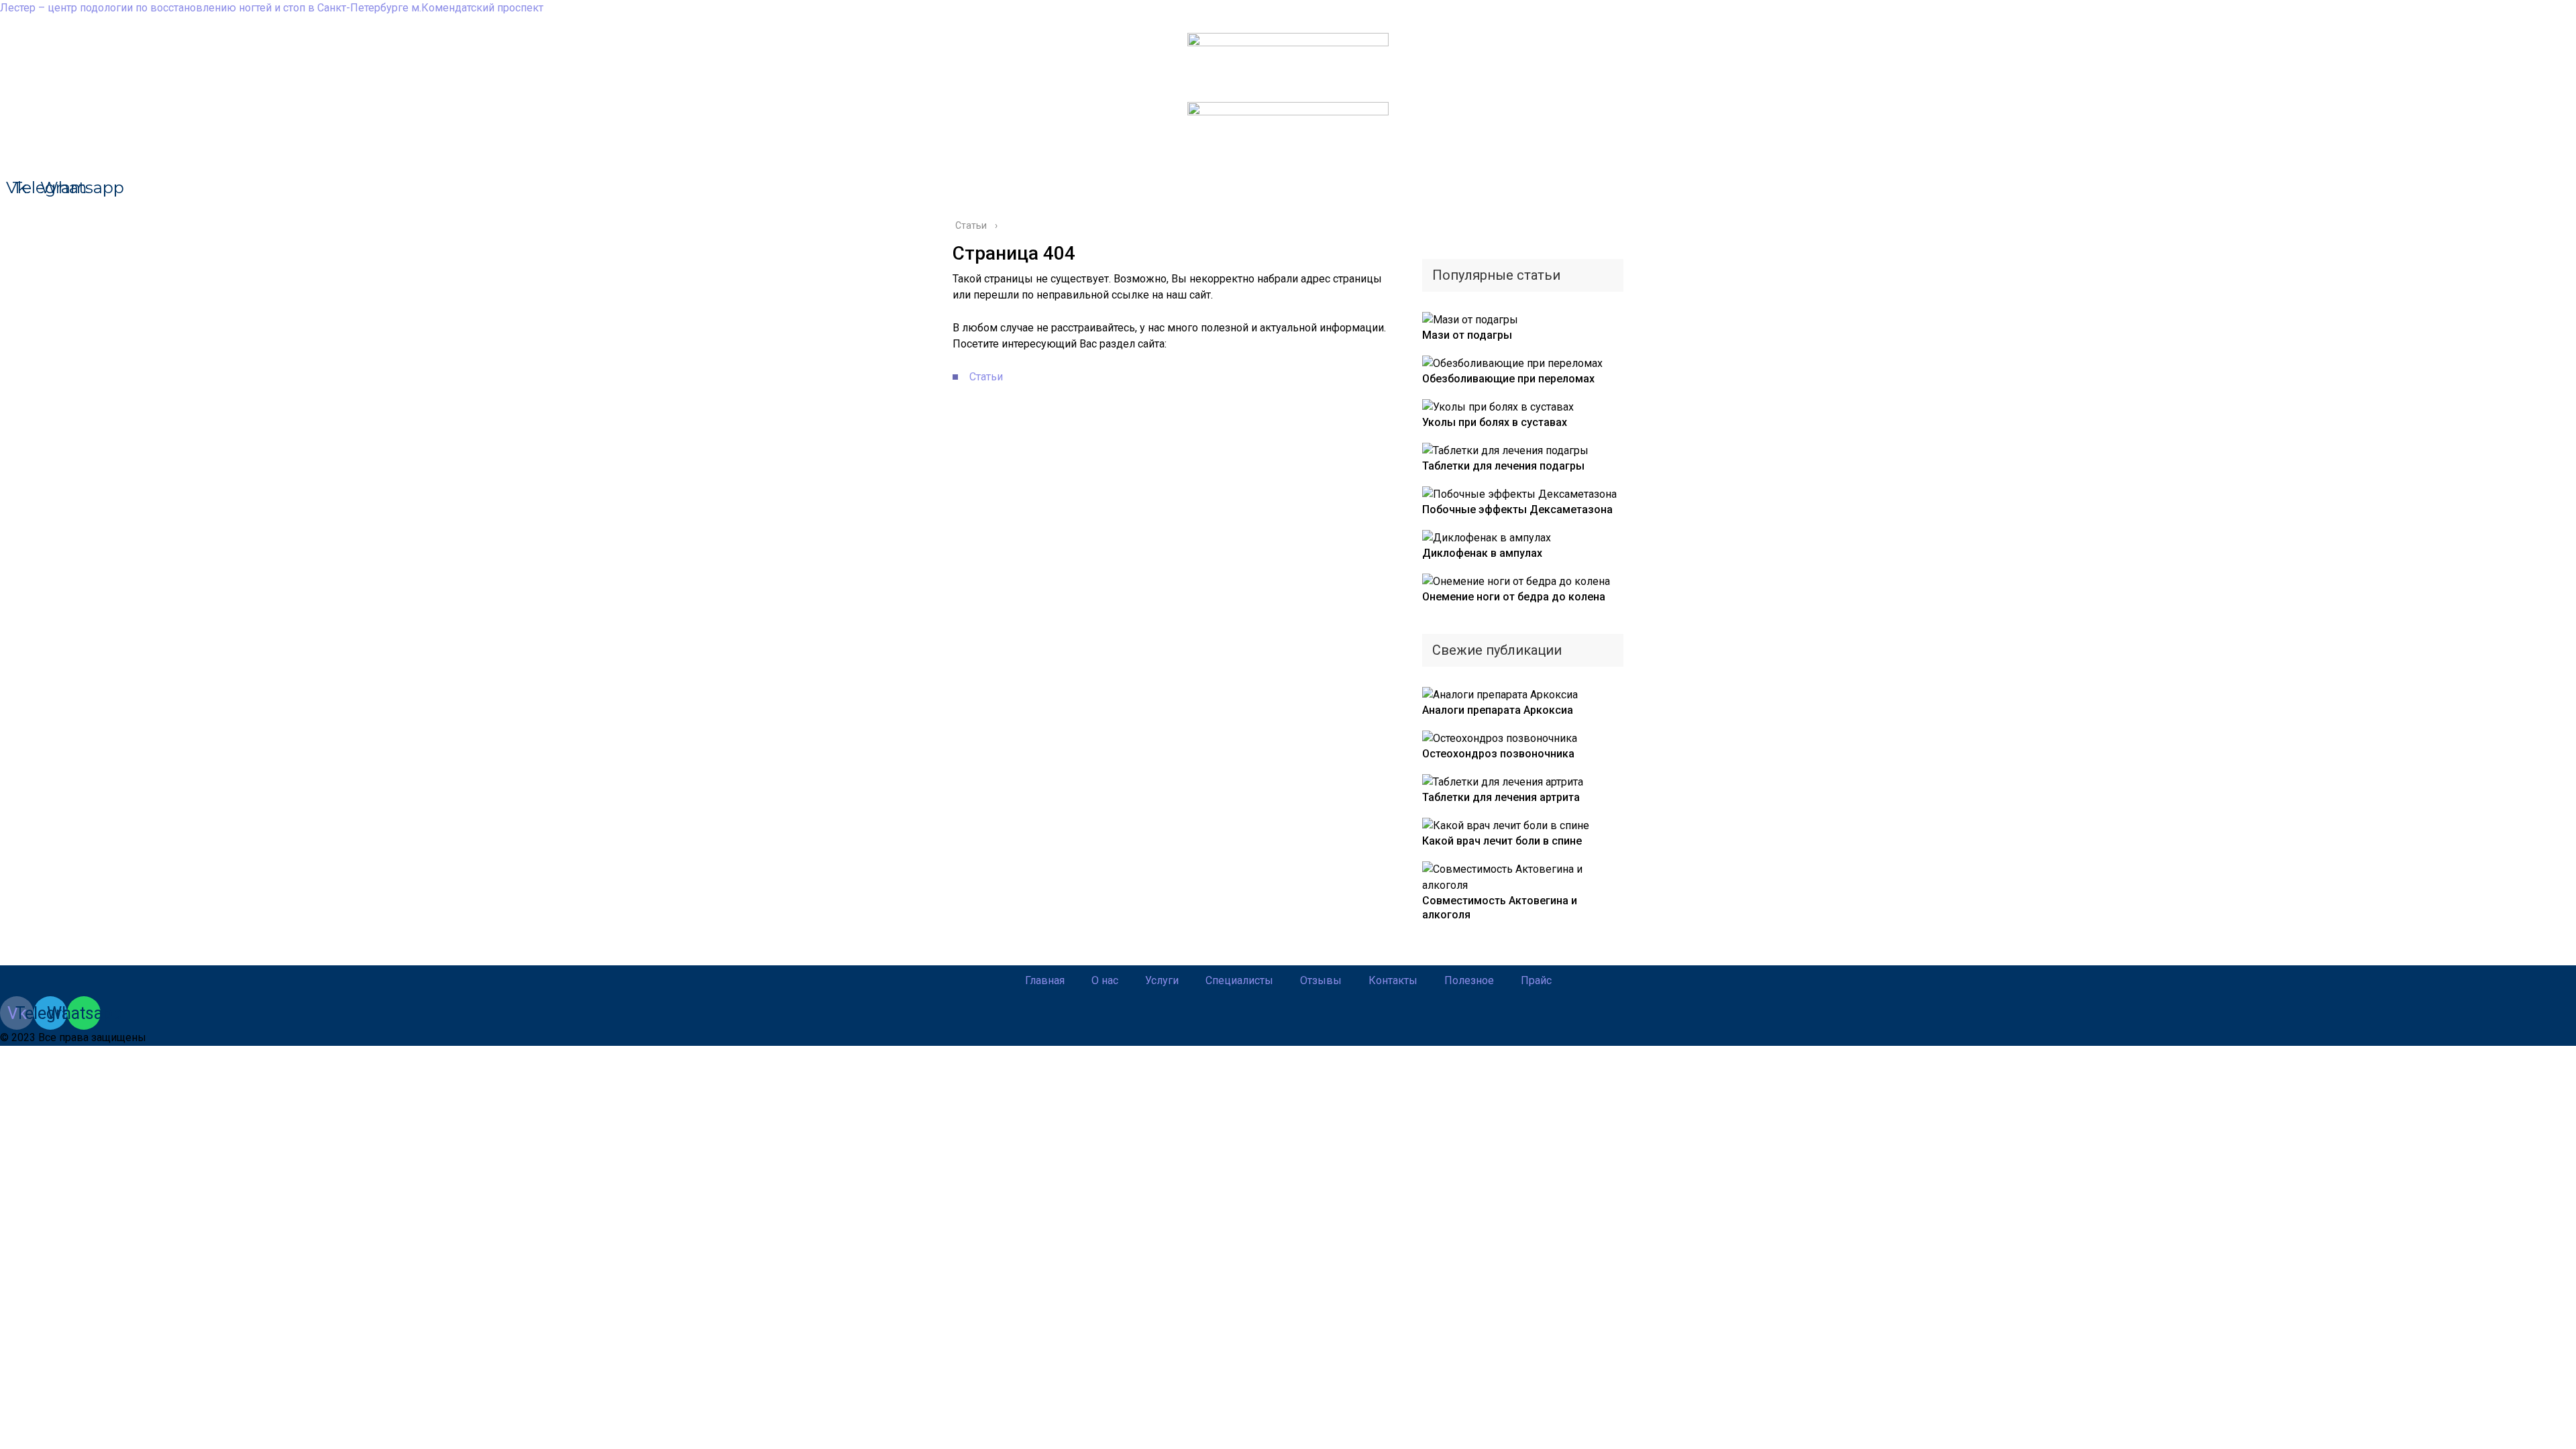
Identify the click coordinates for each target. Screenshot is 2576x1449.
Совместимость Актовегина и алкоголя (1500, 908)
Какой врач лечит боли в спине (1502, 841)
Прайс (1536, 980)
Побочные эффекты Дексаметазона (1517, 509)
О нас (1105, 980)
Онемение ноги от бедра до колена (1514, 597)
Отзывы (1321, 980)
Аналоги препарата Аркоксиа (1498, 710)
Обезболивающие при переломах (1508, 379)
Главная (1045, 980)
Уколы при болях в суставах (1495, 422)
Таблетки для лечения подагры (1503, 466)
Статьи (986, 377)
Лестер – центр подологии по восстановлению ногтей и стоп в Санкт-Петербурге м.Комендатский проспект (272, 8)
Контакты (1393, 980)
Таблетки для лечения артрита (1501, 797)
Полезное (1469, 980)
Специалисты (1239, 980)
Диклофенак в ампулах (1482, 553)
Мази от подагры (1467, 335)
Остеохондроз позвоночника (1498, 754)
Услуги (1162, 980)
